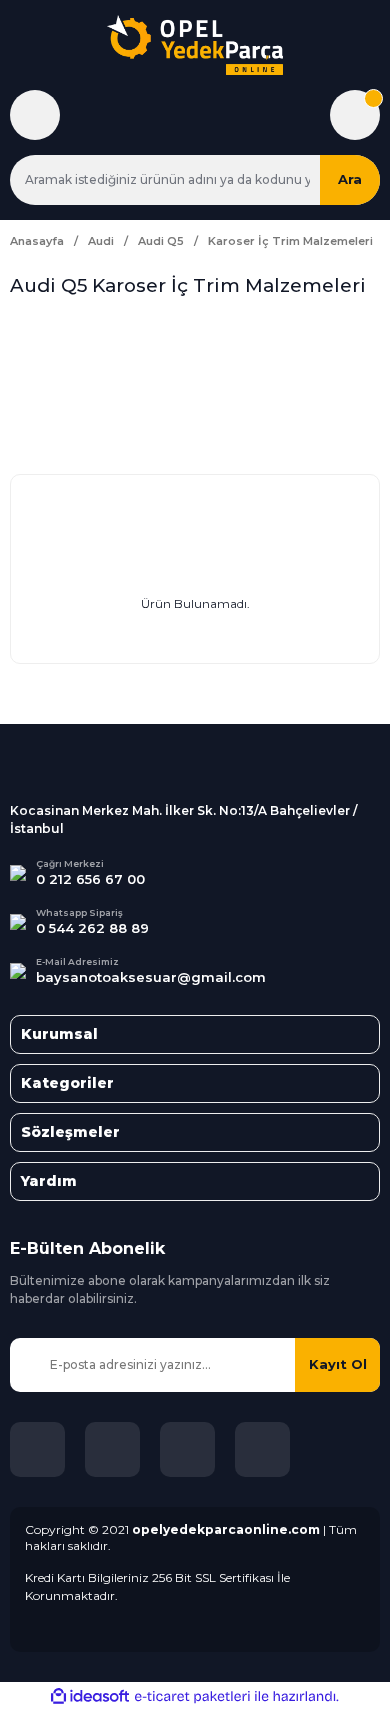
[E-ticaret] (192, 1697)
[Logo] (194, 45)
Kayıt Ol (338, 1364)
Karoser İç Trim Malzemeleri (290, 241)
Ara (350, 179)
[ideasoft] (90, 1696)
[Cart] (355, 115)
